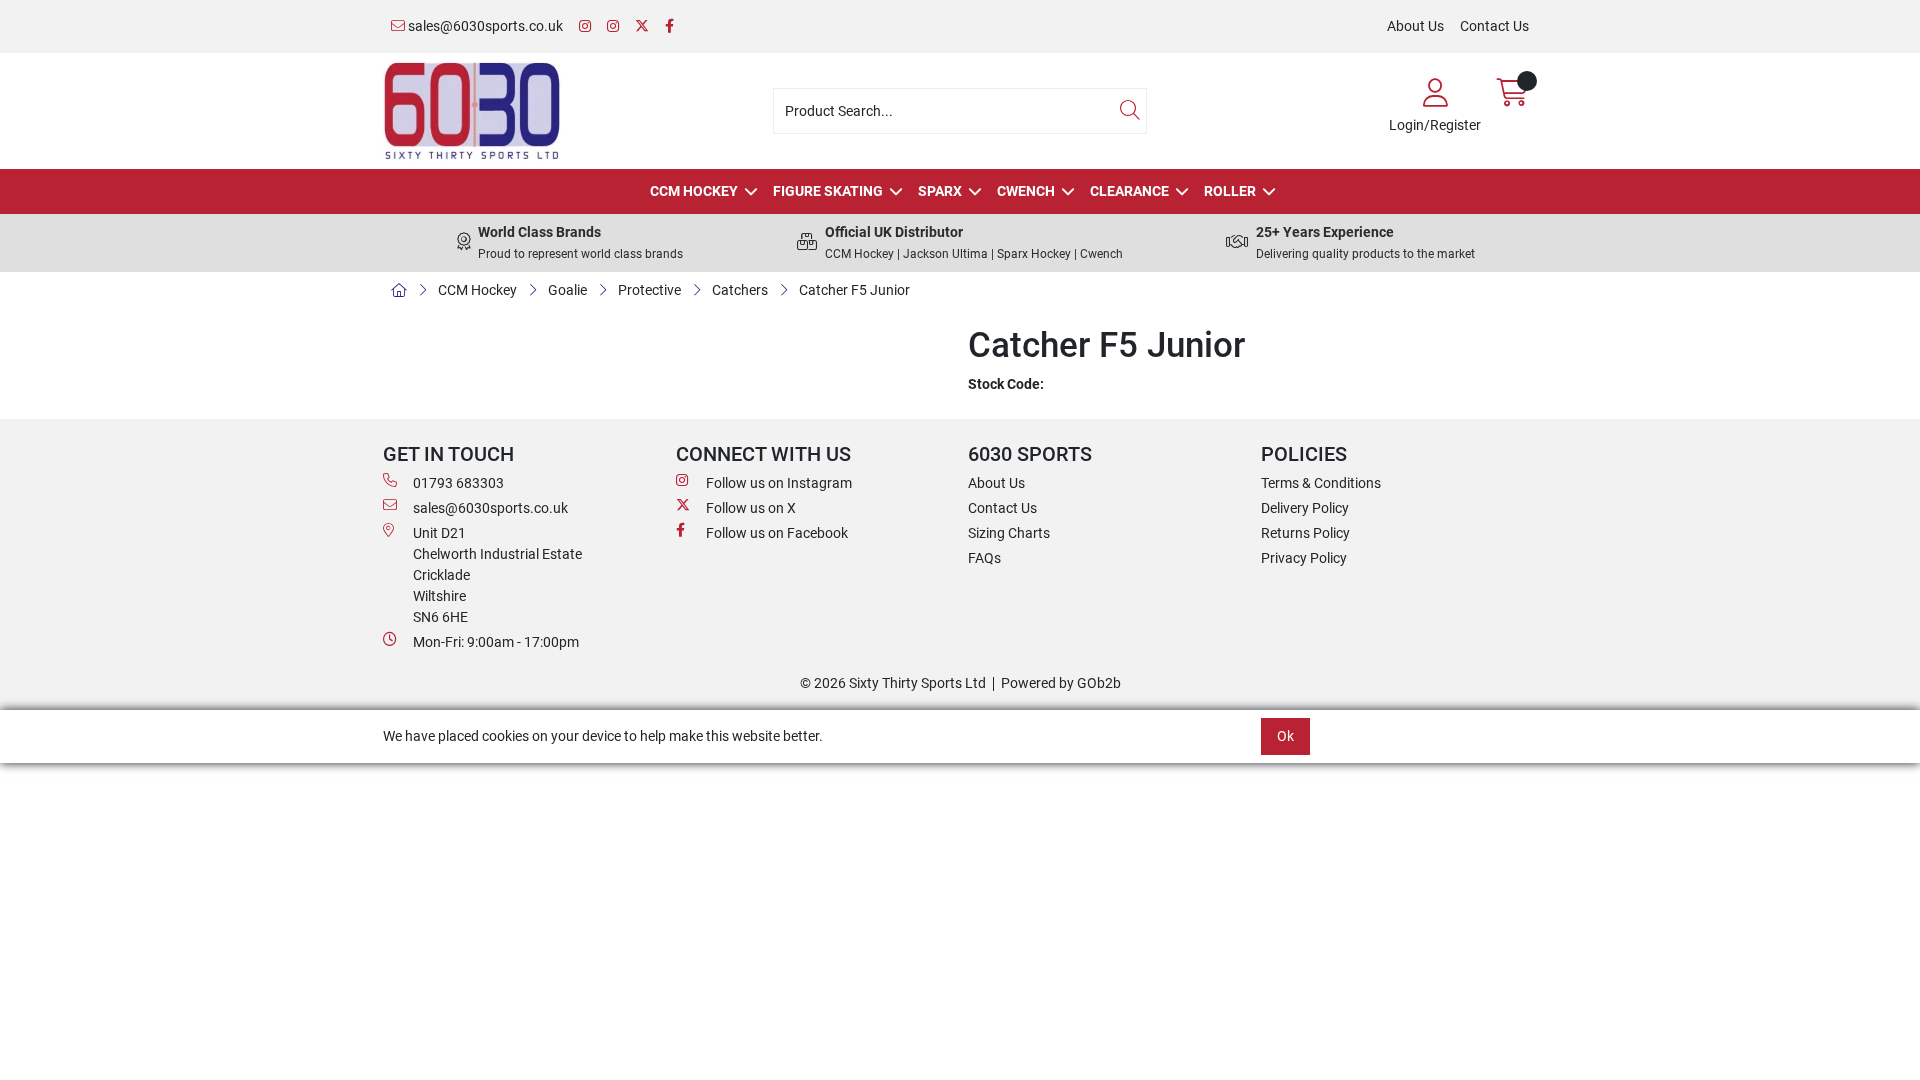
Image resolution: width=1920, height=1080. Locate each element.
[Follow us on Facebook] (669, 26)
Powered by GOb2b (1061, 683)
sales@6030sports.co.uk (484, 26)
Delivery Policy (1305, 508)
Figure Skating (828, 191)
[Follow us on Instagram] (585, 26)
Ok (1285, 736)
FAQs (984, 558)
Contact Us (1494, 26)
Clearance (1129, 191)
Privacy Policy (1304, 558)
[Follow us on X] (642, 26)
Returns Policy (1305, 533)
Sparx (940, 191)
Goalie (567, 290)
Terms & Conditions (1321, 483)
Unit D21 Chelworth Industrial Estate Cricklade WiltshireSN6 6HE (497, 575)
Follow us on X (751, 508)
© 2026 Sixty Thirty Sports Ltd (893, 683)
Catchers (740, 290)
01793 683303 (458, 483)
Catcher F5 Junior (854, 290)
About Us (1415, 26)
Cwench (1026, 191)
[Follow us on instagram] (613, 26)
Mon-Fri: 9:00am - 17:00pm (496, 642)
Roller (1230, 191)
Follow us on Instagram (779, 483)
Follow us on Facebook (777, 533)
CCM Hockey (694, 191)
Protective (649, 290)
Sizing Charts (1009, 533)
